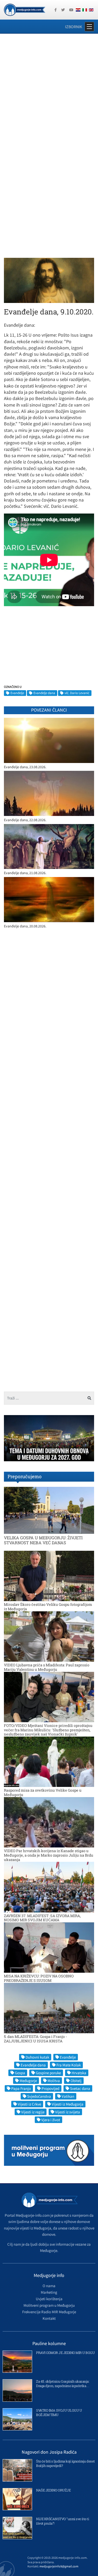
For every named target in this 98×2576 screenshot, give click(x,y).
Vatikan (68, 2096)
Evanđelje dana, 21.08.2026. (25, 873)
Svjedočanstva (39, 2096)
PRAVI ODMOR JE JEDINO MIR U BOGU (65, 2353)
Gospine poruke (48, 2073)
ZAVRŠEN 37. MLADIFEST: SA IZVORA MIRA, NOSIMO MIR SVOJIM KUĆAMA (42, 1918)
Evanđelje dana (44, 693)
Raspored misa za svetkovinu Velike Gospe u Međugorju (43, 1792)
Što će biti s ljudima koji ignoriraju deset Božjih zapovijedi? (65, 2463)
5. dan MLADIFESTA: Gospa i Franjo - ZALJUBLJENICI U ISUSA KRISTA (35, 2039)
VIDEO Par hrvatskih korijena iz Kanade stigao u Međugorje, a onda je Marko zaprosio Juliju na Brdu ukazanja (49, 1855)
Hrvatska (79, 2073)
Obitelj (76, 2081)
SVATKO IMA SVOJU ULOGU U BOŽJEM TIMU (59, 2413)
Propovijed (50, 2088)
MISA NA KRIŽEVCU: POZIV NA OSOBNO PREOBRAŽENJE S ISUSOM (39, 1978)
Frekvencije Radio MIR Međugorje (49, 2312)
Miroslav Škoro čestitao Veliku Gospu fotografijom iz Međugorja (48, 1607)
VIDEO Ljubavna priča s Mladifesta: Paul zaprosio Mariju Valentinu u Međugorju (47, 1667)
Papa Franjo (21, 2088)
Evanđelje (17, 693)
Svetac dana (80, 2088)
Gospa (20, 2073)
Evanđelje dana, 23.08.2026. (25, 767)
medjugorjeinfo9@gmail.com (59, 2566)
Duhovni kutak (37, 2057)
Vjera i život (51, 2120)
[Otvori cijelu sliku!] (49, 280)
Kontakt (49, 2318)
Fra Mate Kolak (69, 2065)
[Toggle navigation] (89, 27)
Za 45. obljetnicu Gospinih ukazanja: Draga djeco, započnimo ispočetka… (63, 2384)
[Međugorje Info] (25, 9)
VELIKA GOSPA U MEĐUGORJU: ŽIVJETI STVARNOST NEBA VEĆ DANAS (43, 1540)
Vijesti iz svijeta (68, 2112)
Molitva (54, 2081)
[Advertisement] (49, 90)
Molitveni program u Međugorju (49, 2305)
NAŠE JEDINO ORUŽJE (53, 2490)
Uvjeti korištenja (49, 2299)
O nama (49, 2286)
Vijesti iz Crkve (29, 2104)
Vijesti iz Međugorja (68, 2104)
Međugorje (28, 2081)
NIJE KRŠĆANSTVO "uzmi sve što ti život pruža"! (62, 2521)
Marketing (49, 2292)
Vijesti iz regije (33, 2112)
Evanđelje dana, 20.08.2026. (25, 926)
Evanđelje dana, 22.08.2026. (25, 820)
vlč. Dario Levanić (77, 693)
